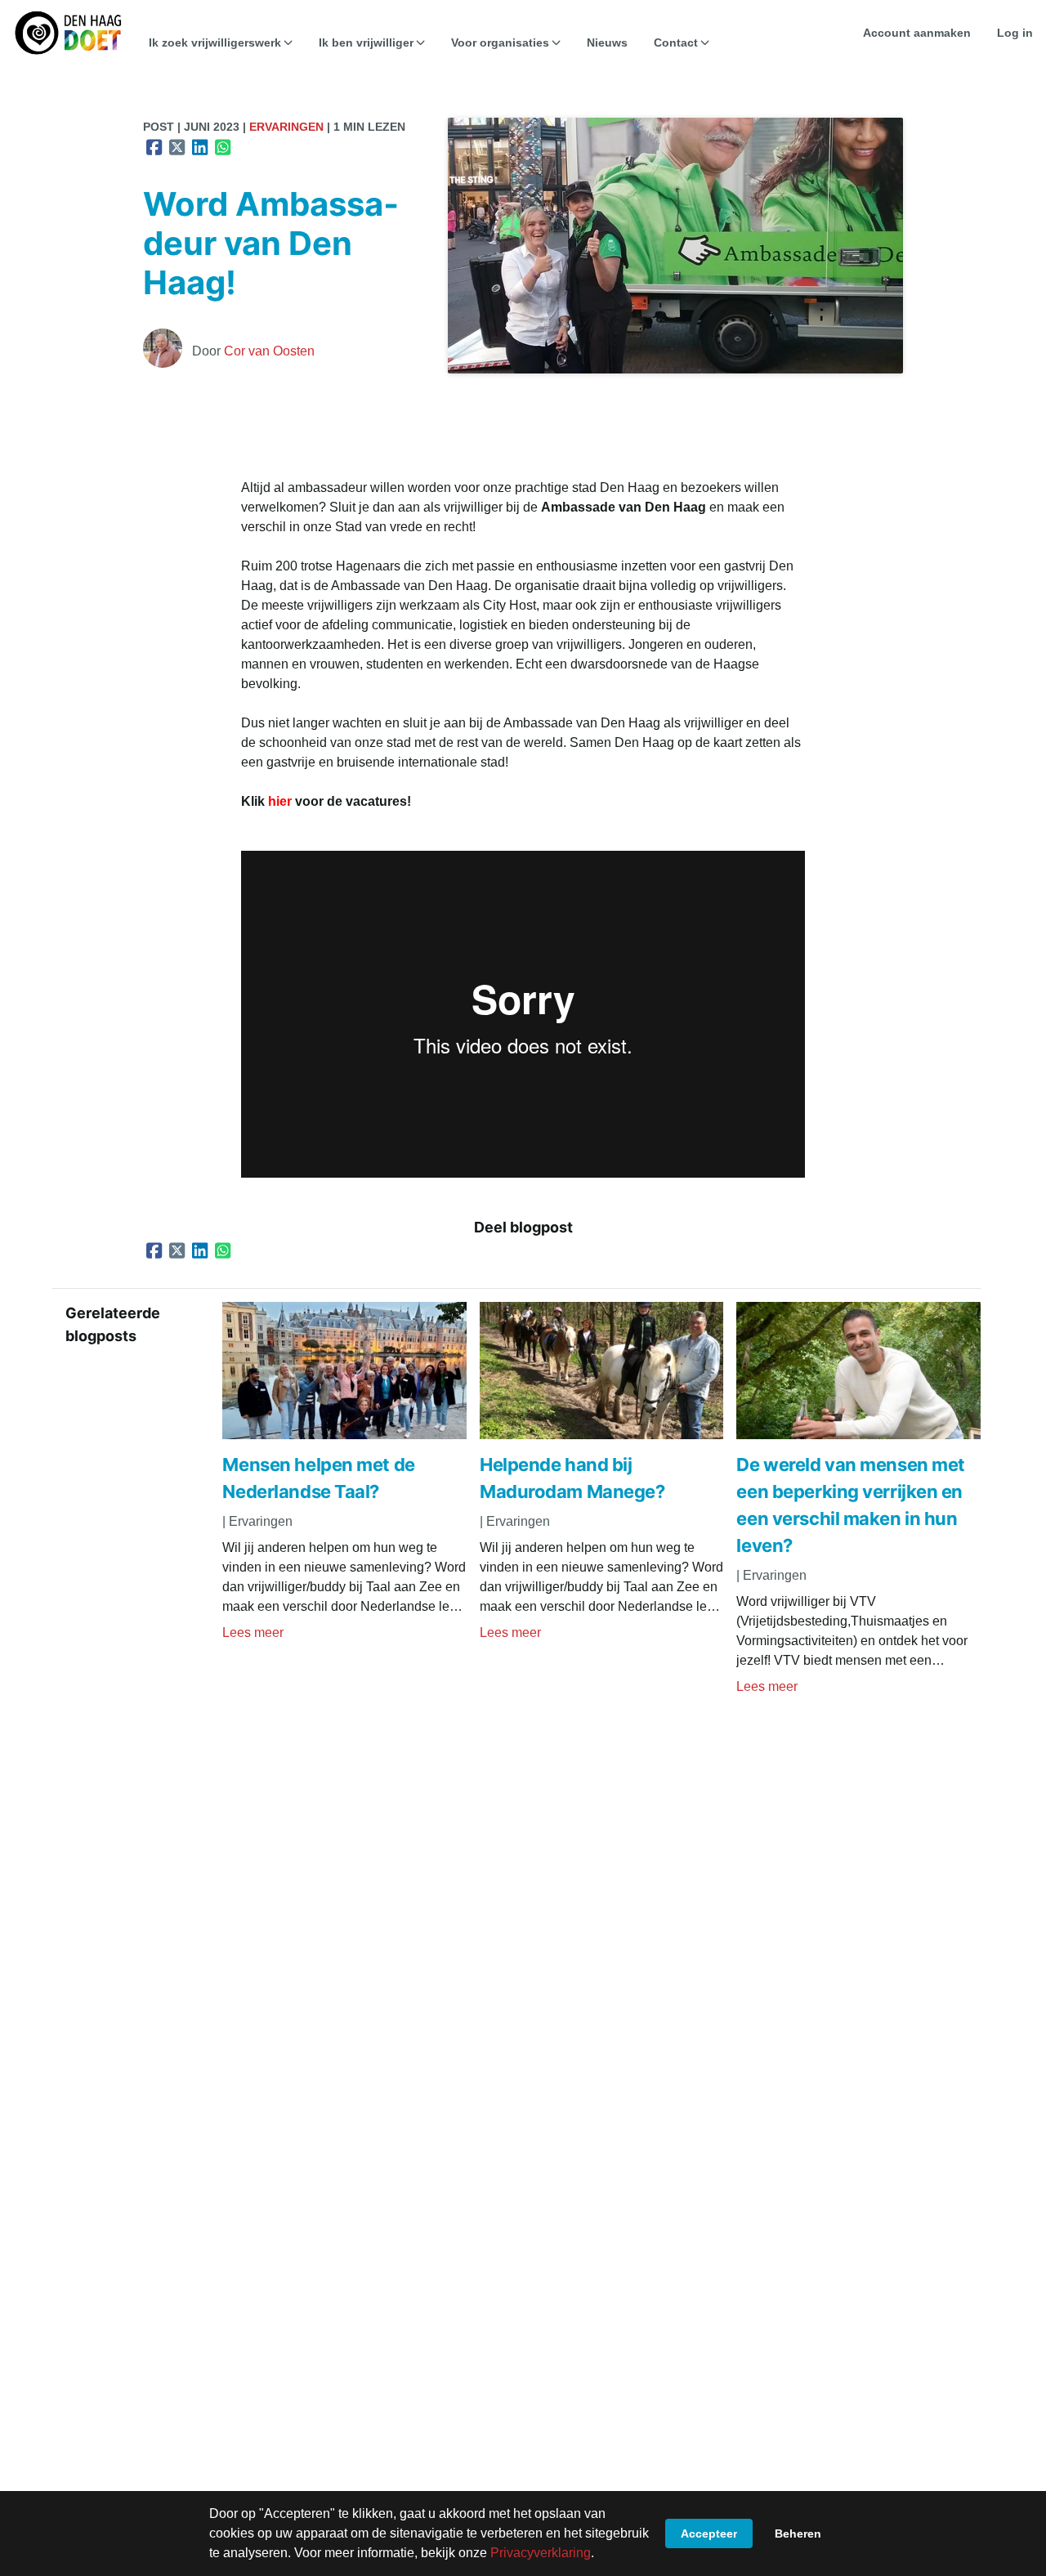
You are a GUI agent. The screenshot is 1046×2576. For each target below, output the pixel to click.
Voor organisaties (500, 42)
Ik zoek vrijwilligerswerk (215, 42)
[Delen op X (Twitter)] (177, 147)
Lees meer (253, 1632)
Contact (676, 42)
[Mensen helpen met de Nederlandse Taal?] (344, 1435)
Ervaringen (286, 127)
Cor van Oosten (269, 351)
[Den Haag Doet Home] (68, 33)
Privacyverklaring (541, 2553)
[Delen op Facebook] (154, 147)
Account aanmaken (917, 33)
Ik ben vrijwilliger (366, 42)
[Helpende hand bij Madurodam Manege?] (602, 1435)
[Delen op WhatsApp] (223, 147)
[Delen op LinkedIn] (200, 147)
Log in (1015, 33)
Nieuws (607, 42)
